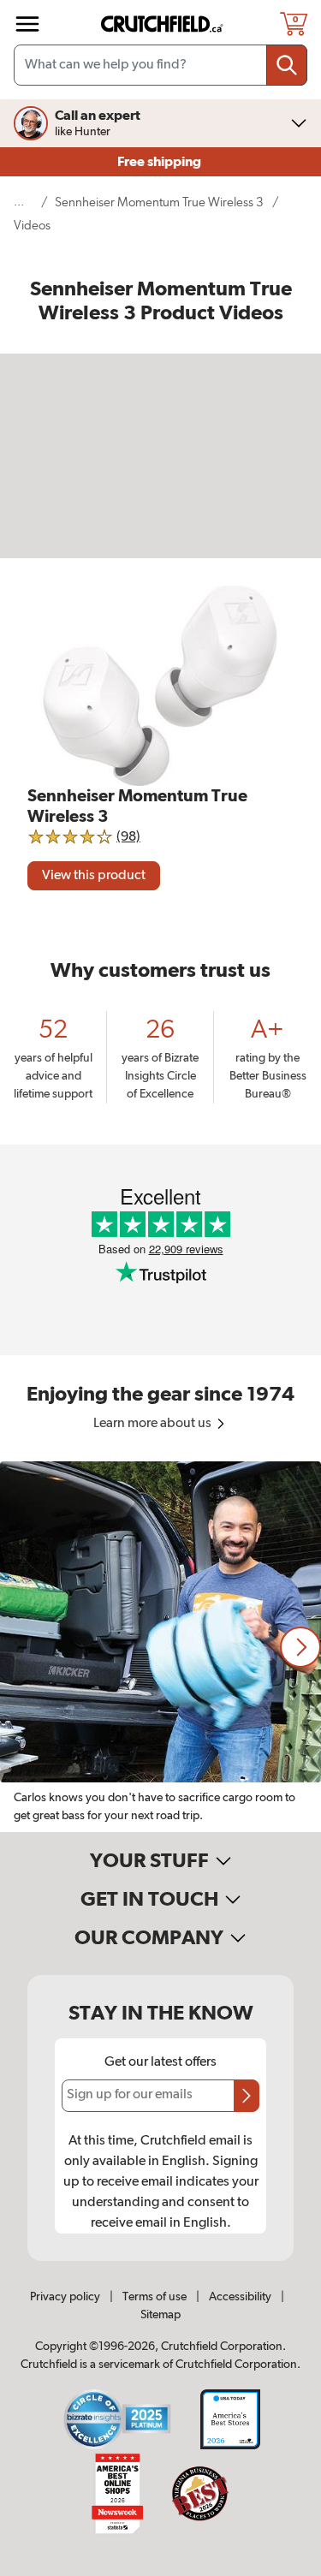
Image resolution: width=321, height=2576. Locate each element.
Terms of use (155, 2297)
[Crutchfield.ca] (163, 24)
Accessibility (240, 2297)
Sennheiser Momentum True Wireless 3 (159, 202)
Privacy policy (65, 2297)
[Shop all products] (27, 24)
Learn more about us (154, 1424)
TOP (287, 2565)
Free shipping (160, 162)
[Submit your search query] (287, 65)
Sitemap (160, 2315)
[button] (300, 1647)
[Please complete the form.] (247, 2096)
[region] (160, 1647)
